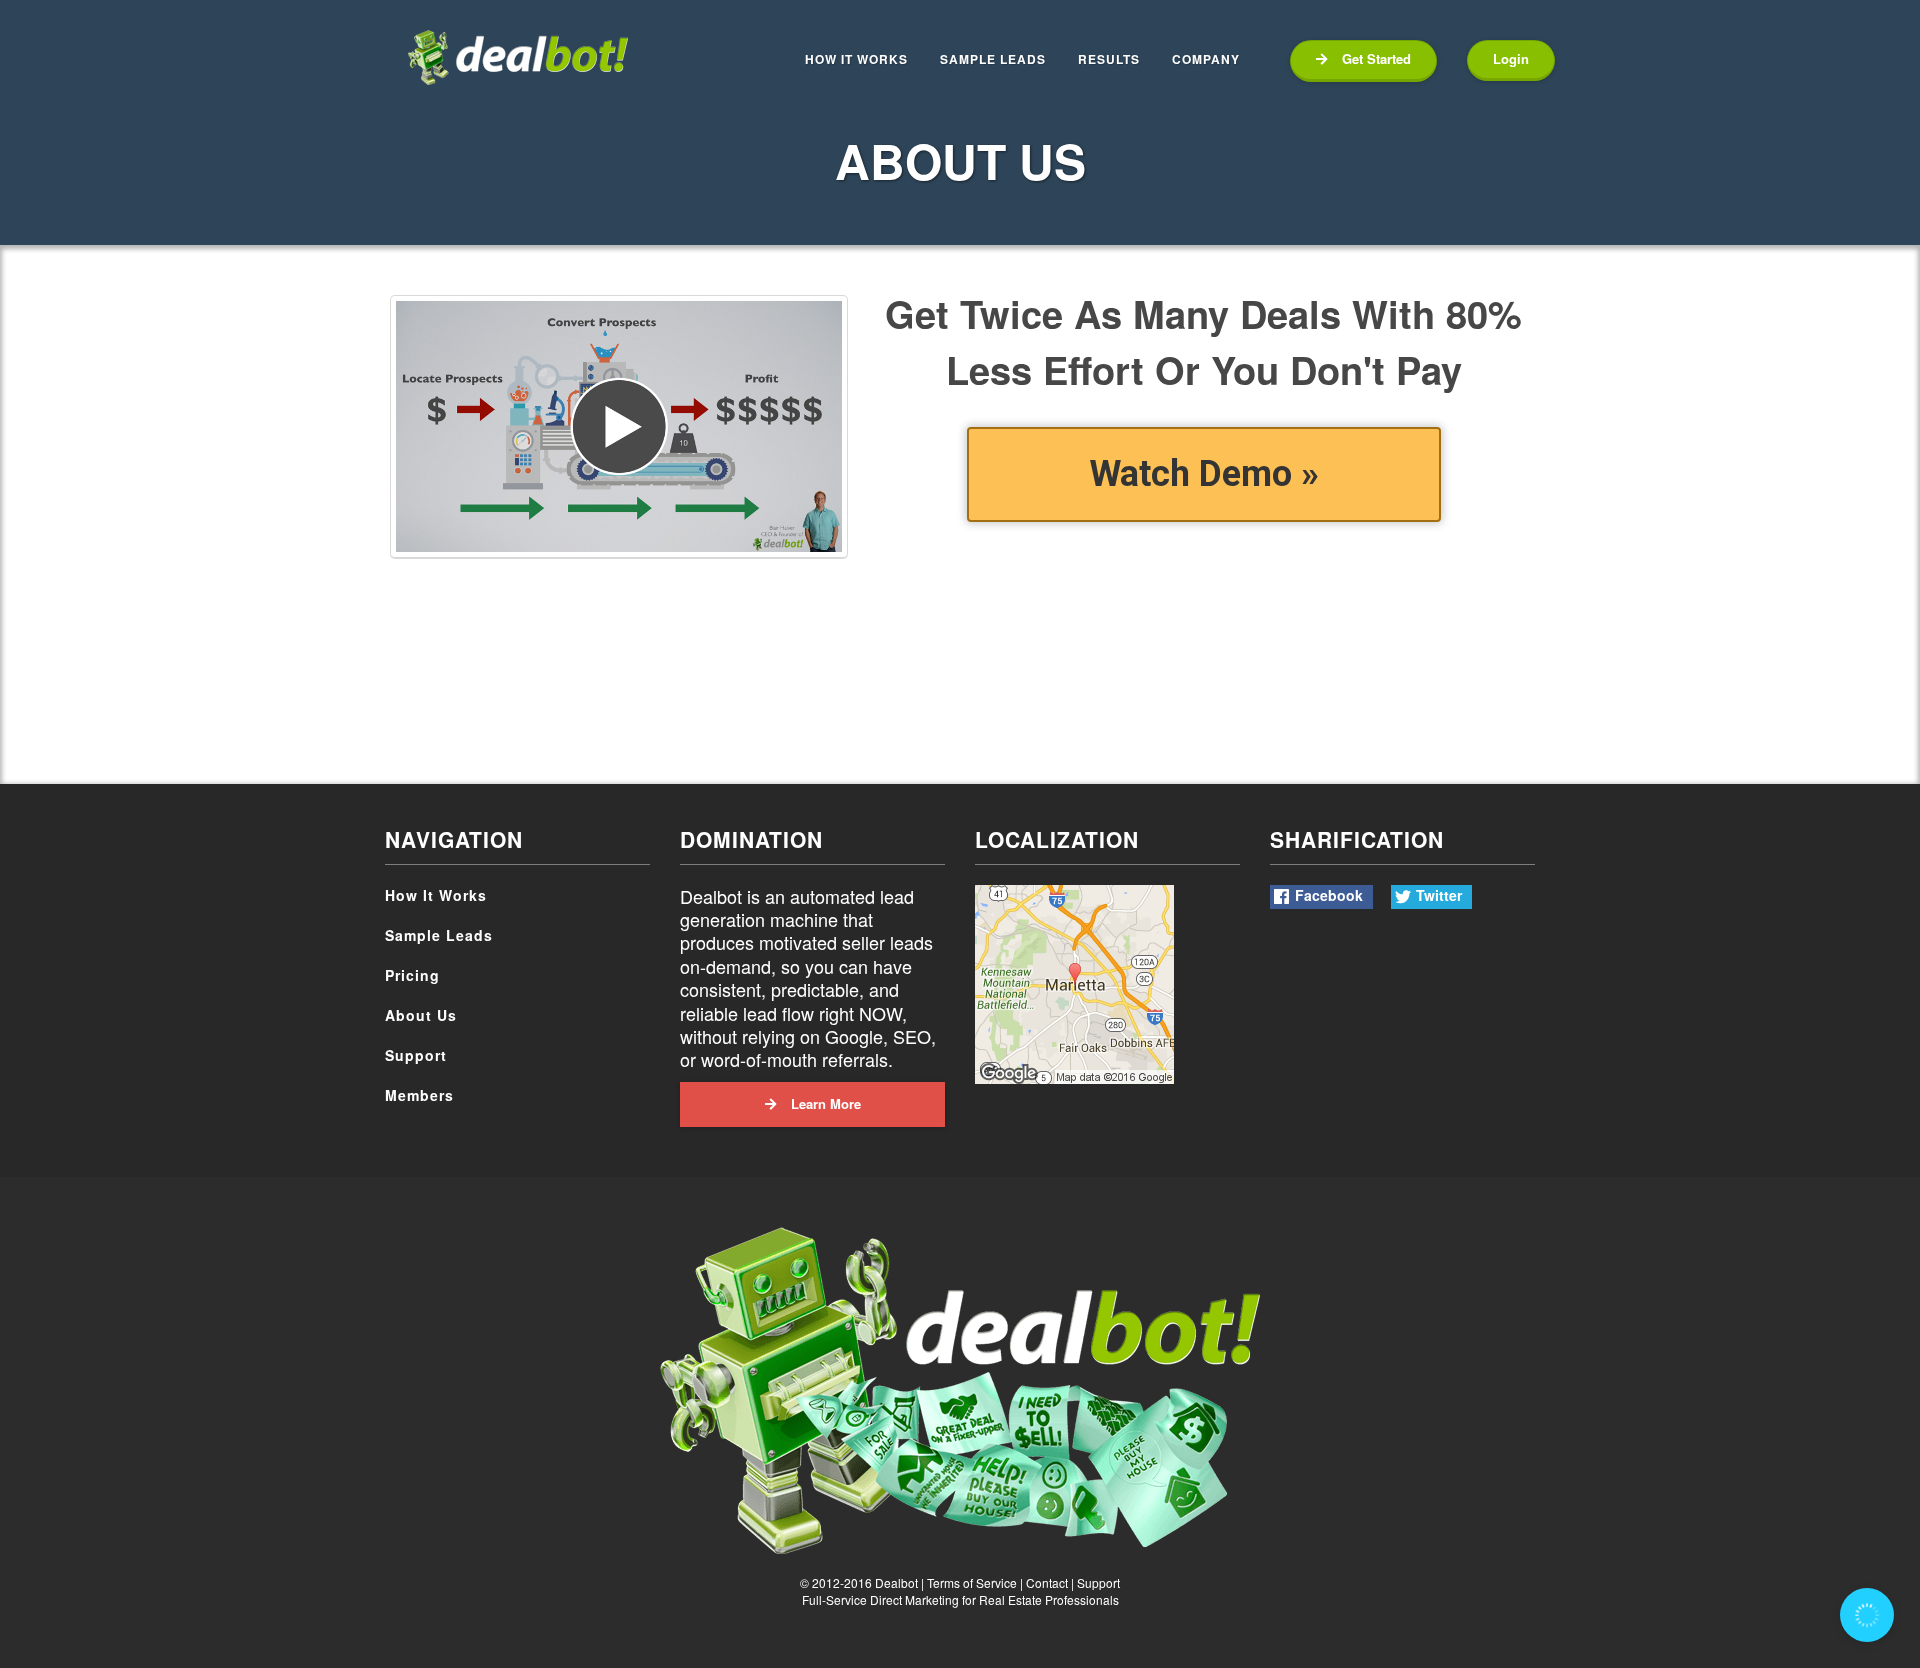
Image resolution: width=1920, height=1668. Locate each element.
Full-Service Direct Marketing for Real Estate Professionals (960, 1599)
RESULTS (1109, 59)
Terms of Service (972, 1582)
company (1206, 59)
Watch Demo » (1204, 474)
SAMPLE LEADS (993, 59)
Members (419, 1095)
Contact (1047, 1582)
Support (416, 1055)
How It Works (436, 895)
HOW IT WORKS (856, 59)
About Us (421, 1015)
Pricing (412, 975)
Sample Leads (439, 935)
